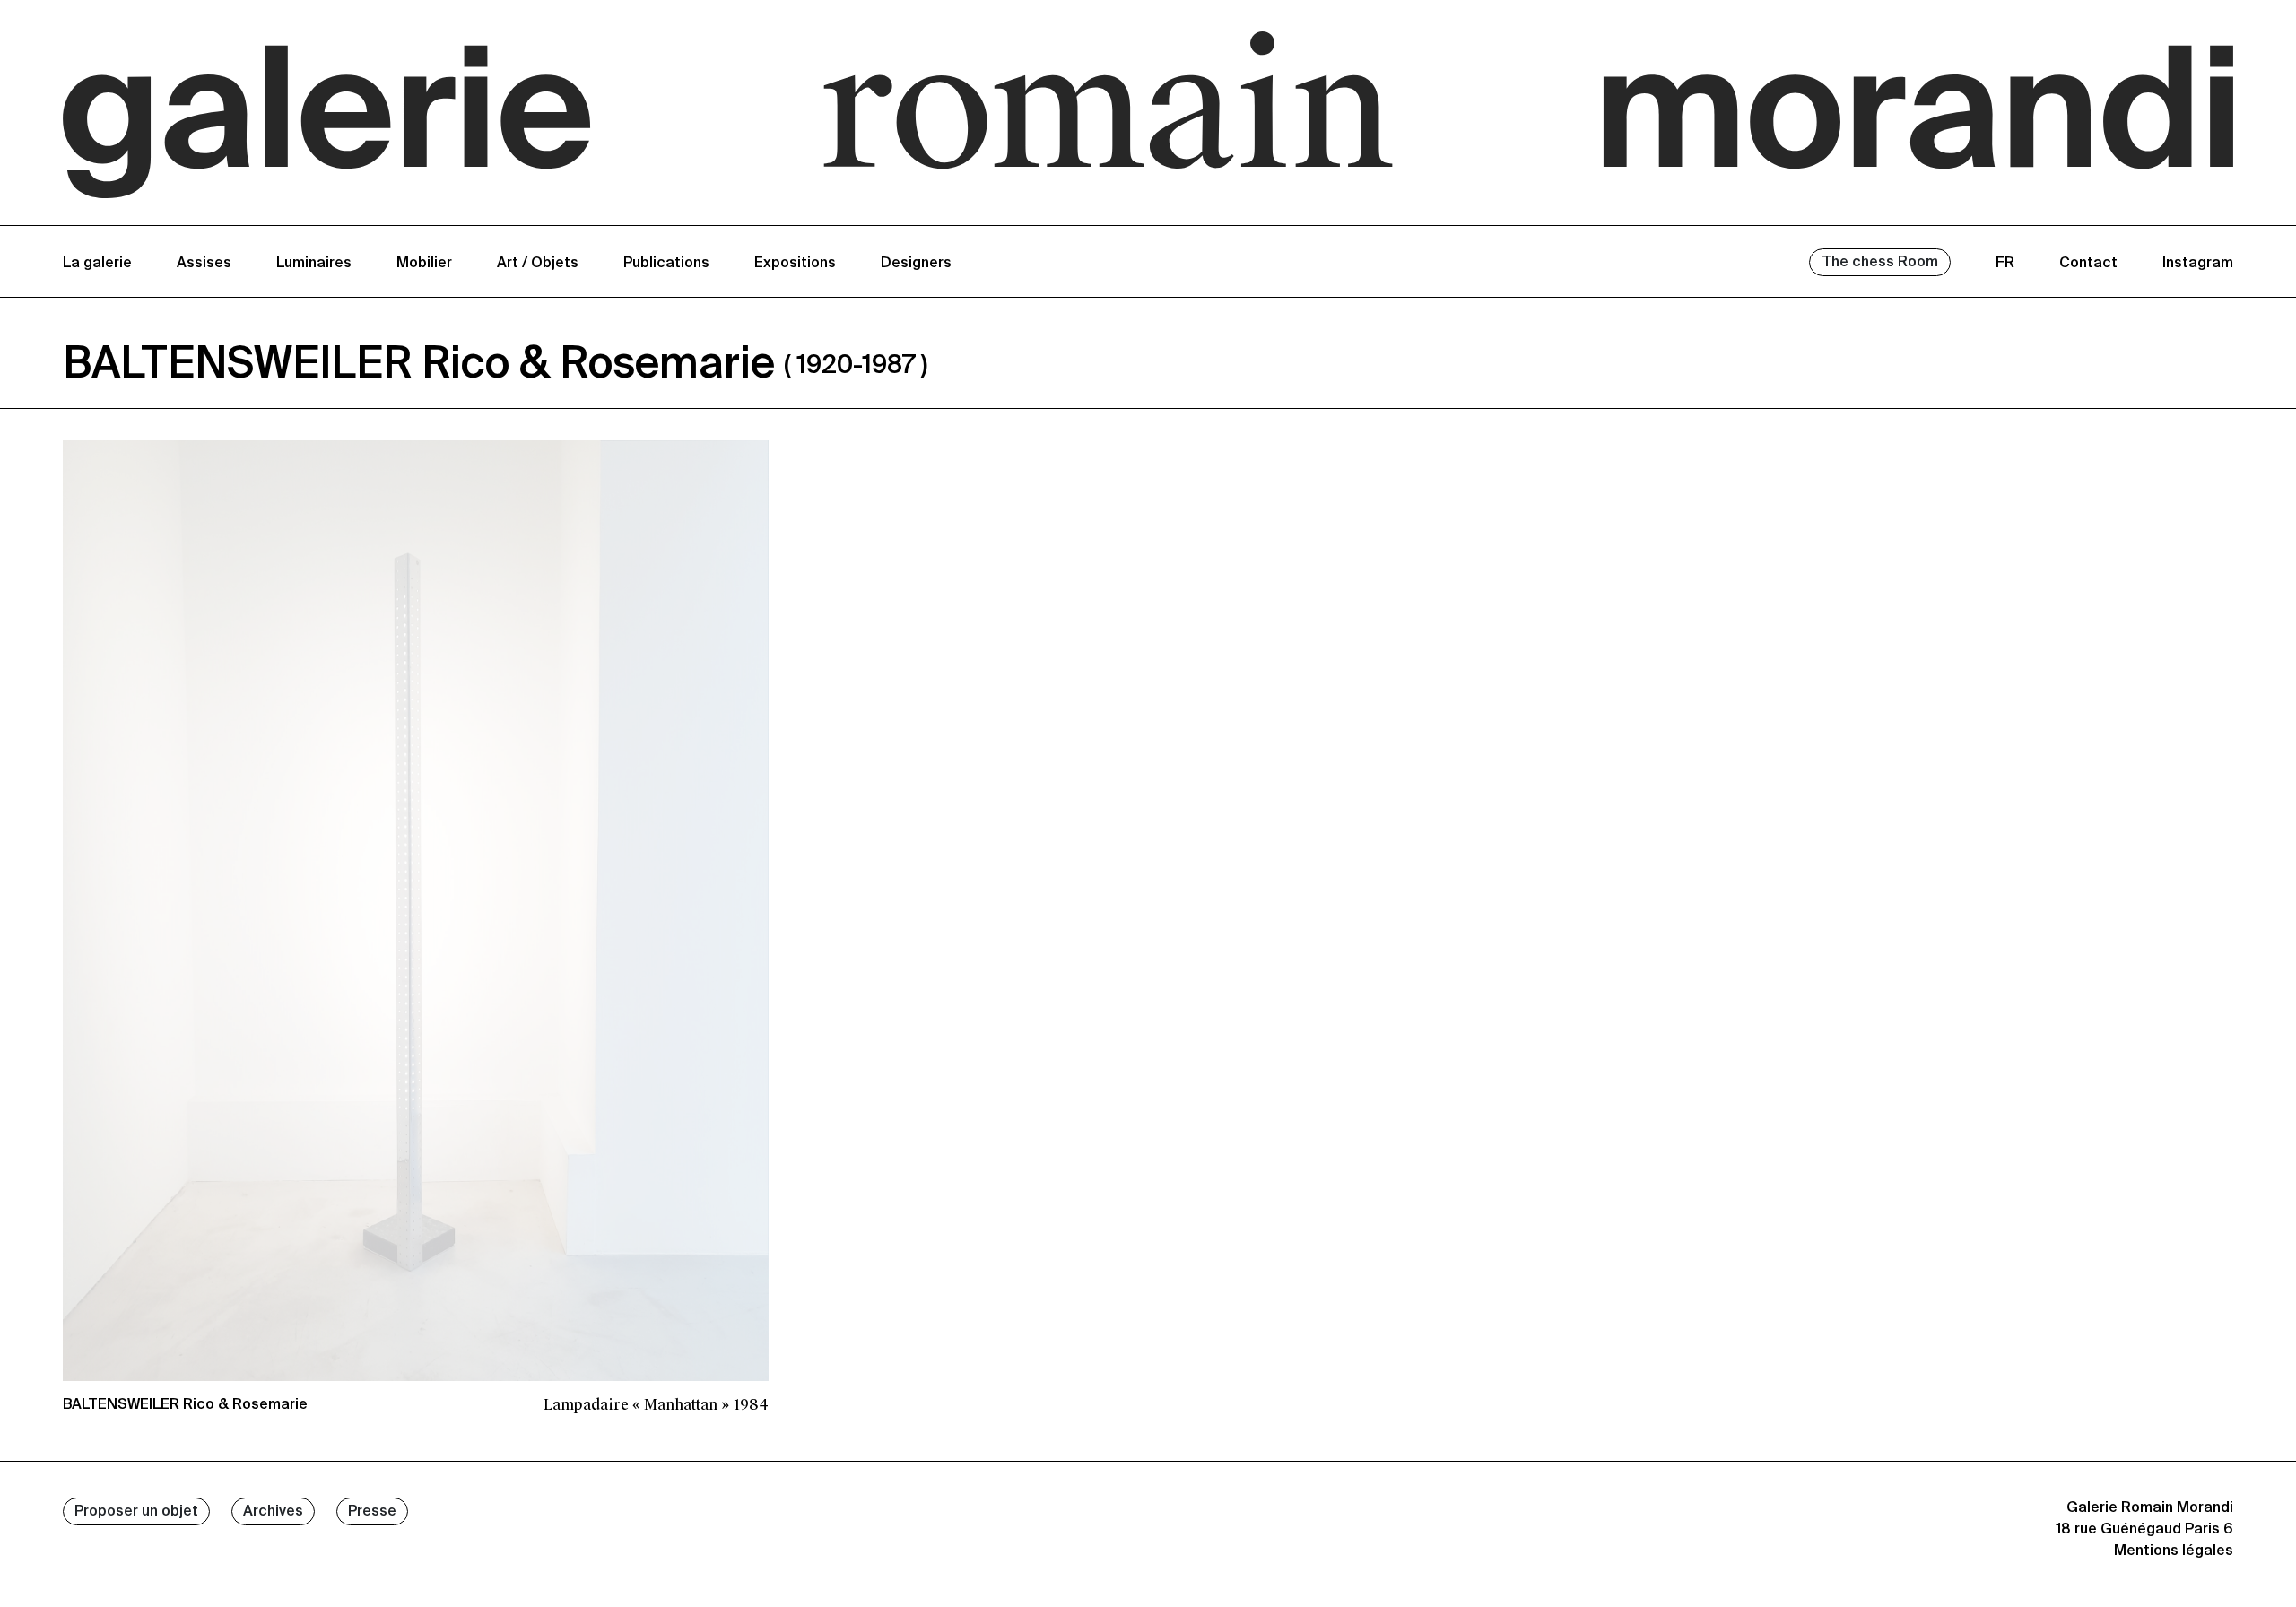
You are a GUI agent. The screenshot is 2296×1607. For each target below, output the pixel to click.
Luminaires (314, 264)
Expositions (795, 264)
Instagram (2198, 264)
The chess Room (1880, 263)
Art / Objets (538, 264)
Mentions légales (2174, 1551)
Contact (2088, 264)
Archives (273, 1512)
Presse (372, 1512)
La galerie (97, 264)
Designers (916, 264)
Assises (204, 264)
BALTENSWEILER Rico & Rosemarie (185, 1405)
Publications (666, 264)
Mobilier (424, 264)
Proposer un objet (136, 1512)
